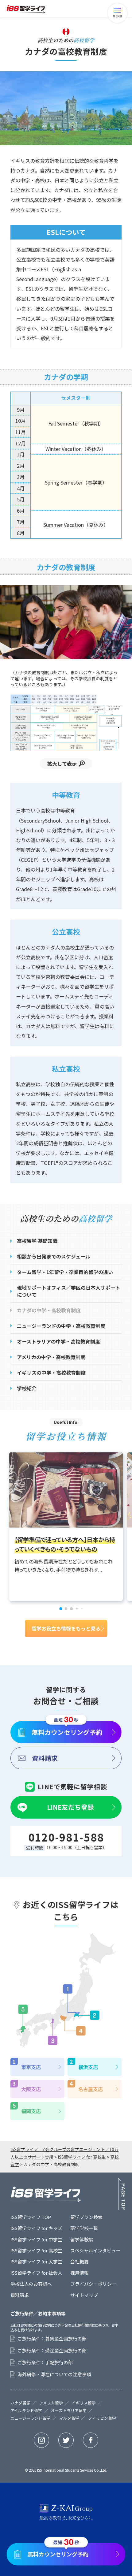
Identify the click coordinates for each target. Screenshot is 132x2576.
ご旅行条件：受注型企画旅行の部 (52, 2351)
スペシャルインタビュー (95, 2250)
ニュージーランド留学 (30, 2418)
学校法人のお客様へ (31, 2284)
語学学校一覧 (84, 2228)
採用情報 (80, 2273)
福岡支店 (31, 2111)
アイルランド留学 (26, 2411)
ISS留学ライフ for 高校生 (36, 2250)
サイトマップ (84, 2295)
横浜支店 (88, 2067)
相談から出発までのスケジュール (54, 1256)
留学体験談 (82, 2239)
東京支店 (31, 2067)
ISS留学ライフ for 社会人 (36, 2273)
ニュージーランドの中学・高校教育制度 (61, 1326)
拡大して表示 (62, 764)
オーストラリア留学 (69, 2411)
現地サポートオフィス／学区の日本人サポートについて (68, 1291)
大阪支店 (31, 2089)
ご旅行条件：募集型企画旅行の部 (52, 2339)
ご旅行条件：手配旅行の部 (45, 2362)
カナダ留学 (20, 2403)
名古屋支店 (91, 2089)
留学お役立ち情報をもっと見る (66, 1628)
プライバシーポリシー (93, 2284)
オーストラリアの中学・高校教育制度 (58, 1341)
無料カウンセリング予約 (67, 1732)
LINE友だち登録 (70, 1807)
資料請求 (45, 1758)
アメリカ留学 (51, 2403)
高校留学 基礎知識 (37, 1241)
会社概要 (80, 2261)
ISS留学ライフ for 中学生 (36, 2239)
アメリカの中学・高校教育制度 (51, 1357)
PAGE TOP (122, 2194)
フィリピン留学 (102, 2418)
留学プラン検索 (86, 2217)
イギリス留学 (84, 2403)
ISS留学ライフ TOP (31, 2217)
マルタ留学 (69, 2418)
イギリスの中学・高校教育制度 (51, 1373)
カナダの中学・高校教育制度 (49, 1310)
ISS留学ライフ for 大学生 (36, 2261)
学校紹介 (27, 1388)
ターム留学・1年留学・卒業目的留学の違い (65, 1272)
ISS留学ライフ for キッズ (36, 2228)
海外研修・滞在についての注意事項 (54, 2374)
